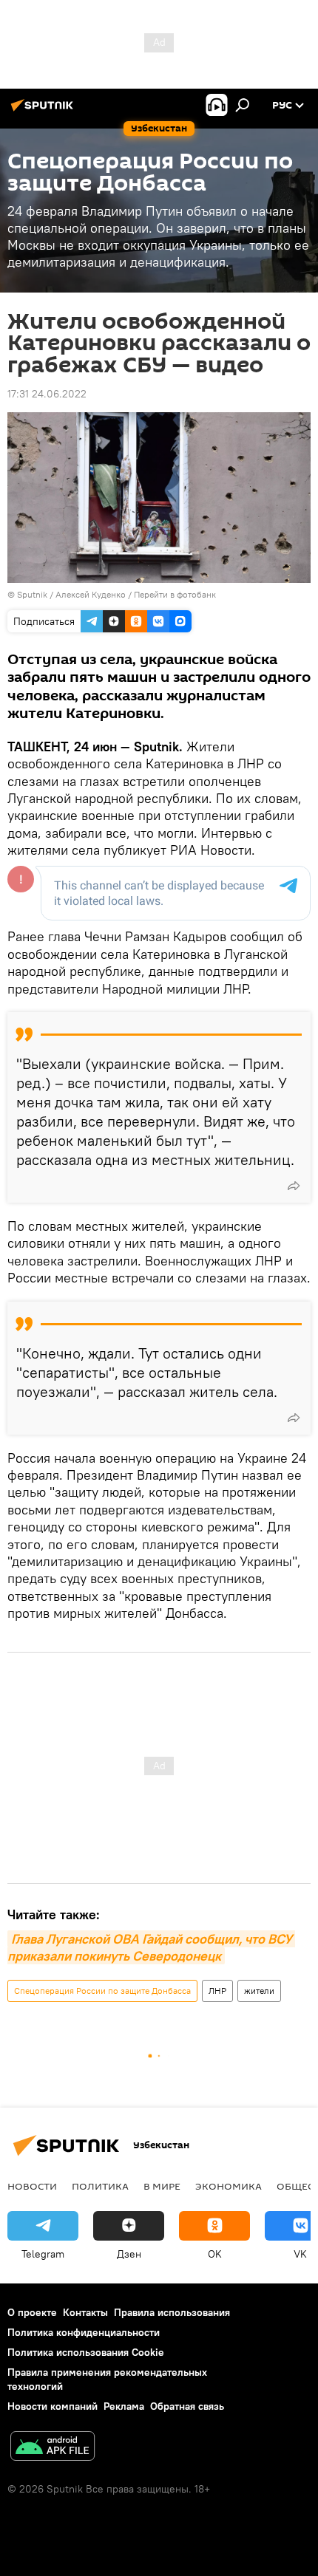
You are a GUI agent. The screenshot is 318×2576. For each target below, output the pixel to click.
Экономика (229, 2186)
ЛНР (217, 1991)
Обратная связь (187, 2406)
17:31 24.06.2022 (47, 394)
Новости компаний (53, 2406)
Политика (100, 2186)
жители (259, 1991)
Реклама (124, 2406)
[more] (294, 1186)
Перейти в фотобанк (175, 594)
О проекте (32, 2312)
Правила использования (172, 2312)
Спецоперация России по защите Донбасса (102, 1991)
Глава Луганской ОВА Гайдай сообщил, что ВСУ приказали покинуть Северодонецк (151, 1947)
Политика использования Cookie (86, 2352)
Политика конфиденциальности (84, 2332)
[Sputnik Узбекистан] (44, 111)
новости (32, 2186)
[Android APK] (53, 2448)
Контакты (85, 2312)
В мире (162, 2186)
